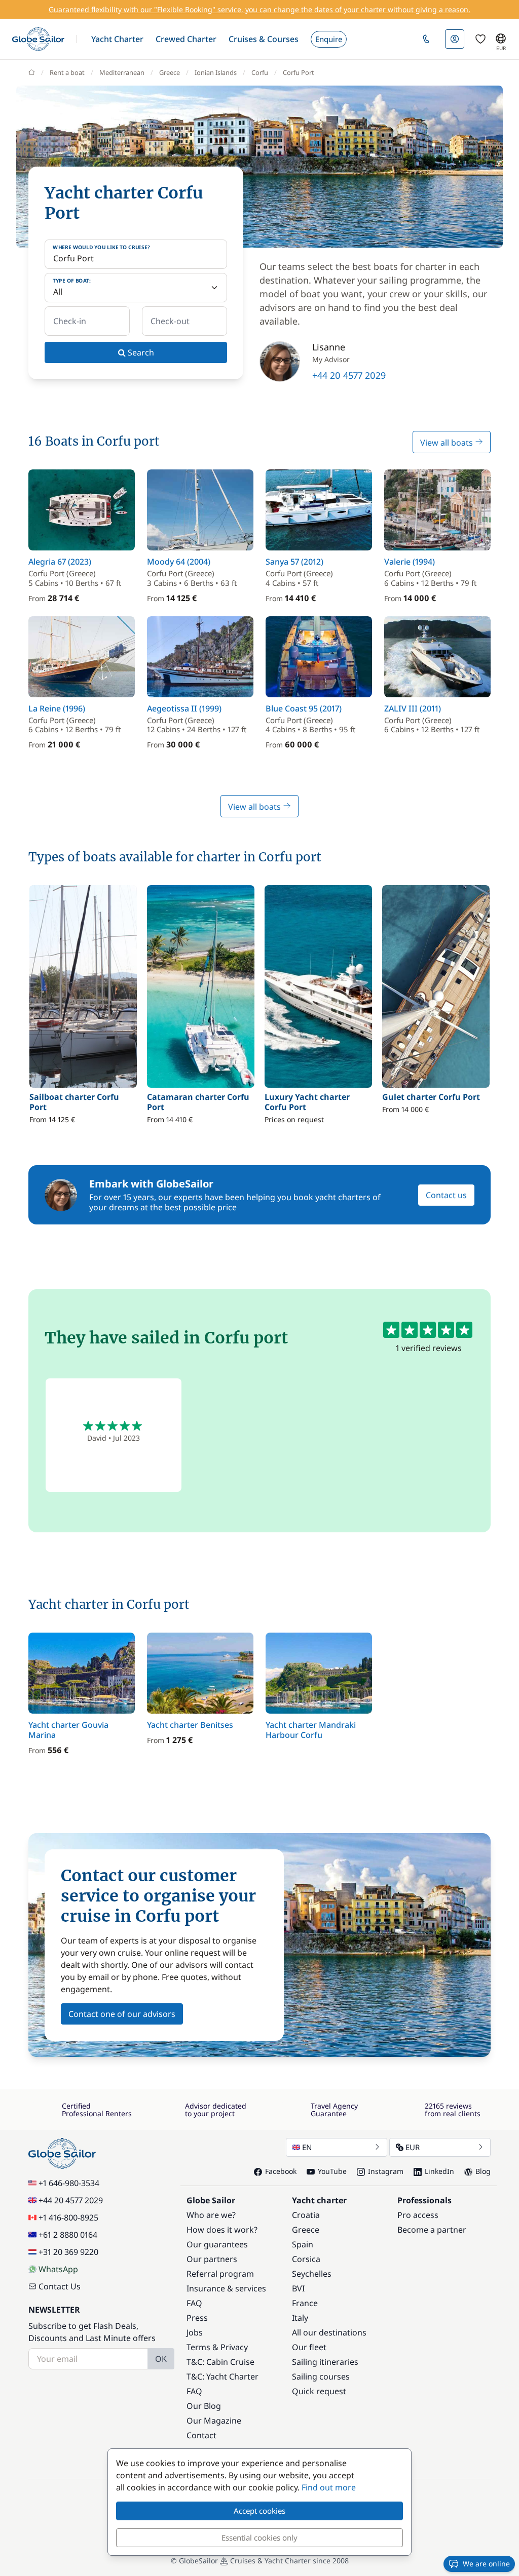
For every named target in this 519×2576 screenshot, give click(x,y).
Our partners (212, 2259)
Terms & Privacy (217, 2347)
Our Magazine (214, 2421)
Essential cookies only (259, 2538)
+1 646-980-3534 (69, 2183)
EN (307, 2147)
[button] (117, 39)
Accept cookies (259, 2511)
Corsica (306, 2259)
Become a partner (432, 2230)
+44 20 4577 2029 (349, 375)
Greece (170, 72)
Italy (300, 2318)
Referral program (220, 2274)
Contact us (446, 1195)
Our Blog (204, 2406)
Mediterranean (122, 72)
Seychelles (312, 2274)
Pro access (418, 2215)
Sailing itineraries (325, 2362)
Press (197, 2318)
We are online (486, 2564)
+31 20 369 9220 (68, 2252)
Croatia (306, 2215)
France (305, 2303)
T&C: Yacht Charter (223, 2376)
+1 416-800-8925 (68, 2217)
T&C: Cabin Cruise (220, 2362)
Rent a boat (67, 72)
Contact (201, 2435)
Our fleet (309, 2347)
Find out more (329, 2487)
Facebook (281, 2171)
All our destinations (329, 2332)
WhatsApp (58, 2269)
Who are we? (211, 2215)
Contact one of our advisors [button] (122, 2014)
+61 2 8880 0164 (68, 2235)
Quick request (319, 2391)
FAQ (194, 2303)
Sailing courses (321, 2376)
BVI (298, 2288)
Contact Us (60, 2286)
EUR (413, 2147)
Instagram (386, 2171)
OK (161, 2359)
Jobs (195, 2332)
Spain (303, 2244)
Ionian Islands (216, 72)
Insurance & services (226, 2288)
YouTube (332, 2171)
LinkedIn (439, 2171)
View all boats (448, 443)
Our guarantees (217, 2244)
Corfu (260, 72)
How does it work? (222, 2230)
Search (140, 352)
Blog (483, 2171)
